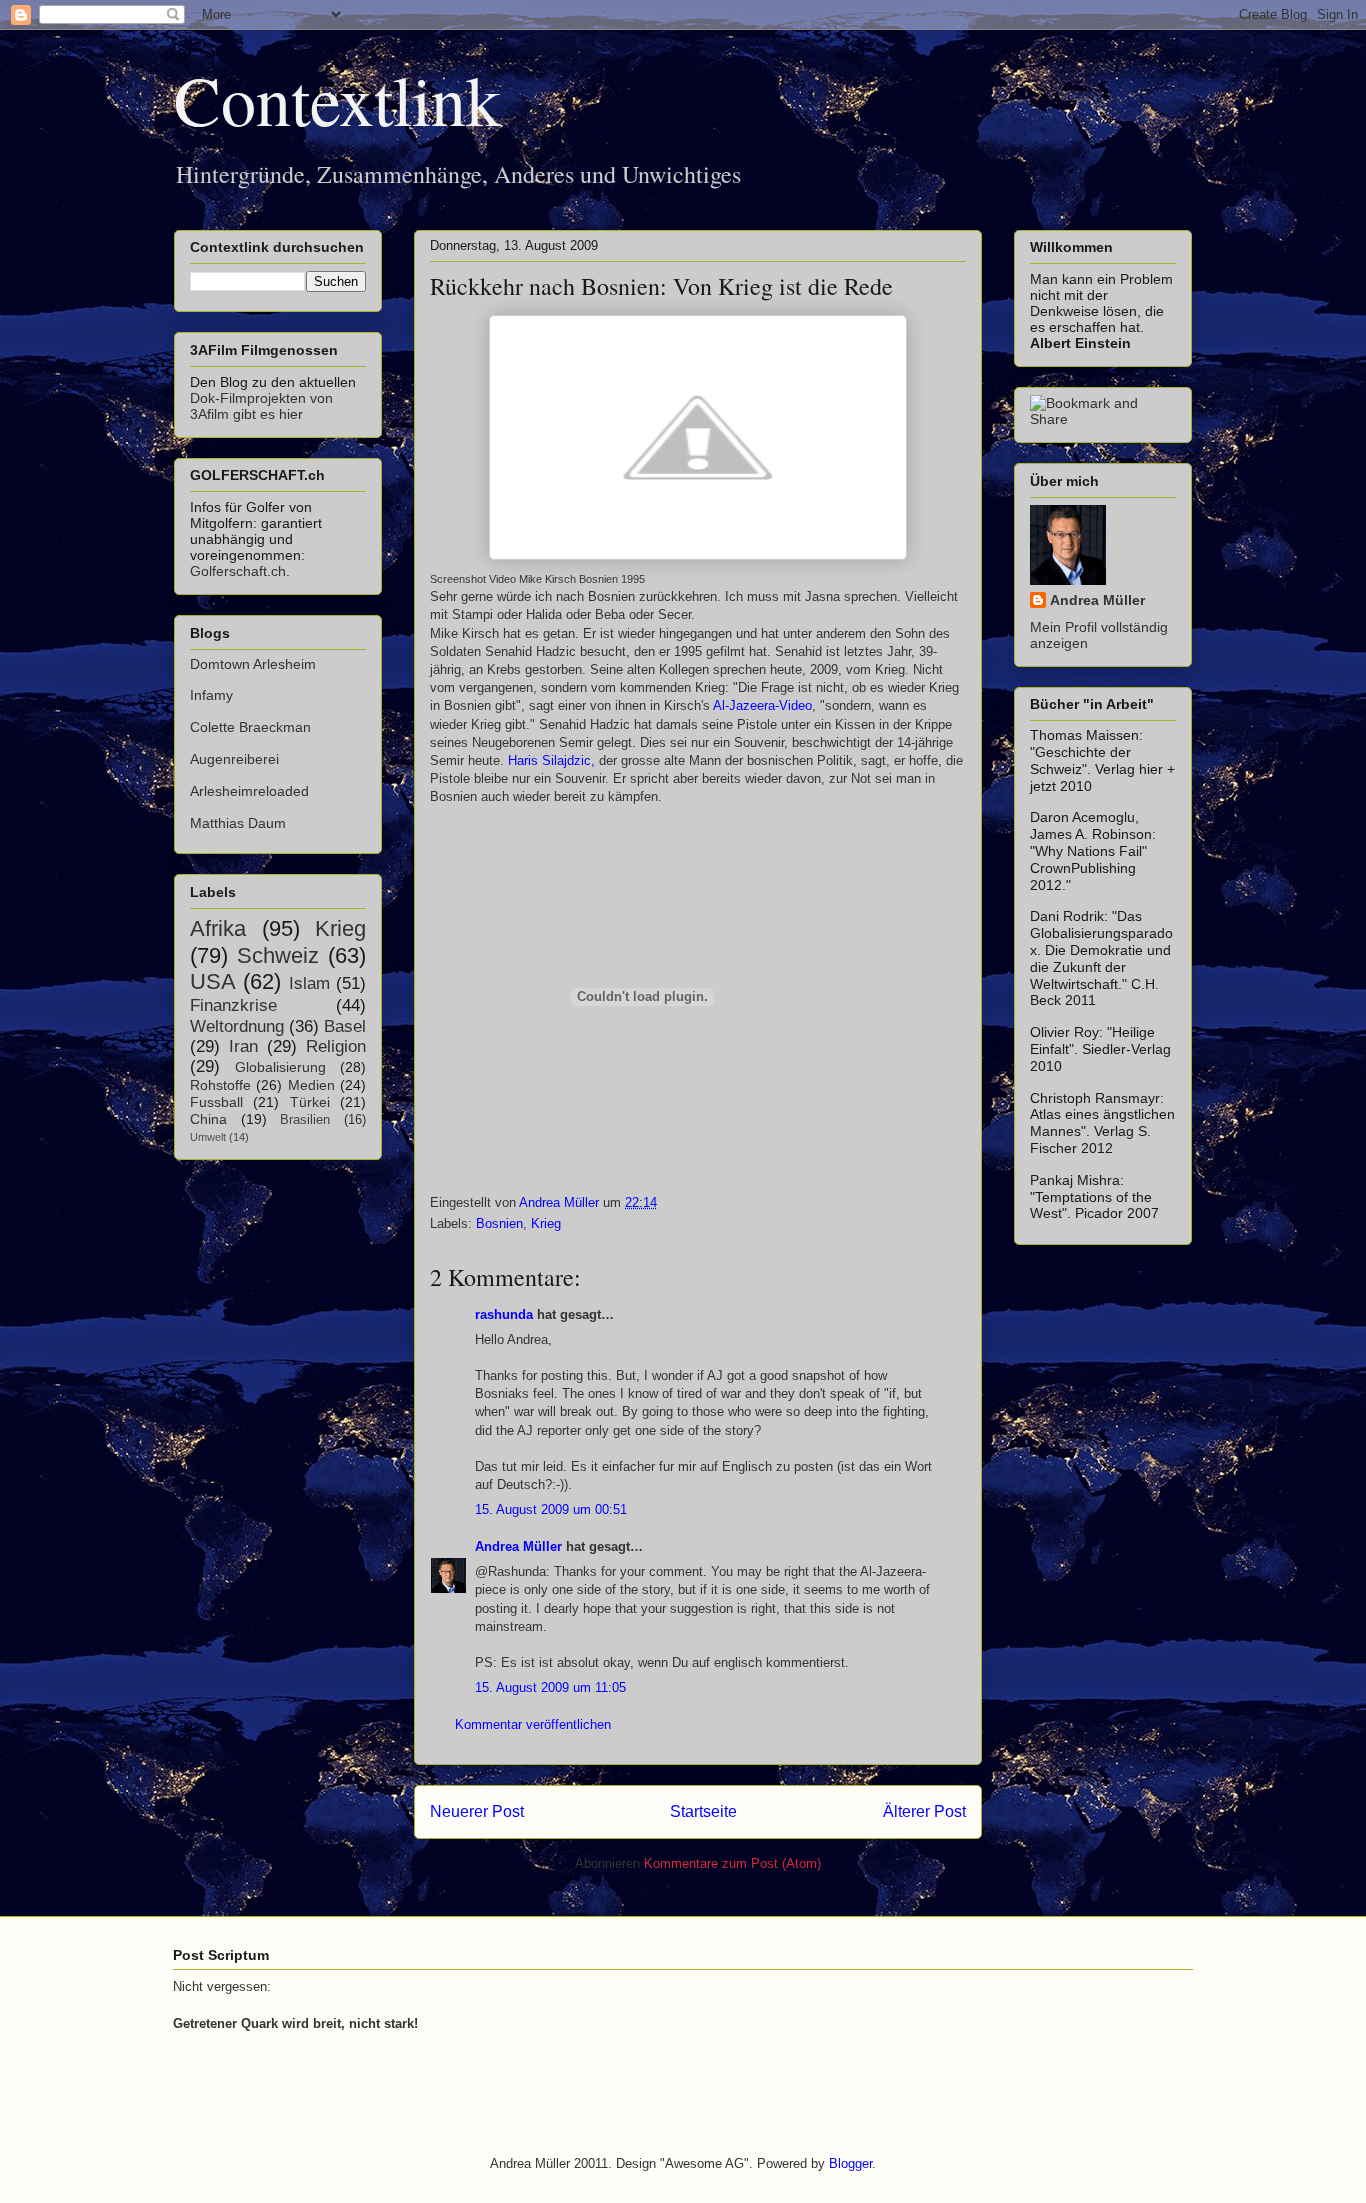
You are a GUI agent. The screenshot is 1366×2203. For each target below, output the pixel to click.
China (208, 1119)
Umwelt (208, 1137)
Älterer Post (924, 1811)
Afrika (218, 928)
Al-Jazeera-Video (762, 705)
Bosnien (499, 1223)
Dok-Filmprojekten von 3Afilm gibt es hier (261, 406)
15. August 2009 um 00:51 (551, 1509)
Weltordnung (237, 1026)
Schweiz (278, 955)
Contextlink (337, 99)
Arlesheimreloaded (249, 791)
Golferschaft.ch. (240, 571)
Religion (336, 1046)
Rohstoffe (220, 1085)
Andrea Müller (518, 1546)
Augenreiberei (234, 759)
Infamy (211, 695)
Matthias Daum (238, 823)
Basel (345, 1026)
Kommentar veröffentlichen (533, 1724)
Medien (311, 1085)
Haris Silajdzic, (551, 760)
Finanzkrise (233, 1005)
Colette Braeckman (250, 727)
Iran (243, 1046)
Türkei (310, 1102)
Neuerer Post (477, 1811)
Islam (309, 983)
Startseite (703, 1811)
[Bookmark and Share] (1103, 419)
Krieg (546, 1223)
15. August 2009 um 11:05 (550, 1687)
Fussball (216, 1102)
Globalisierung (280, 1067)
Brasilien (305, 1120)
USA (213, 981)
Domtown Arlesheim (253, 664)
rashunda (504, 1314)
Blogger (850, 2163)
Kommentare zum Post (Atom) (732, 1863)
